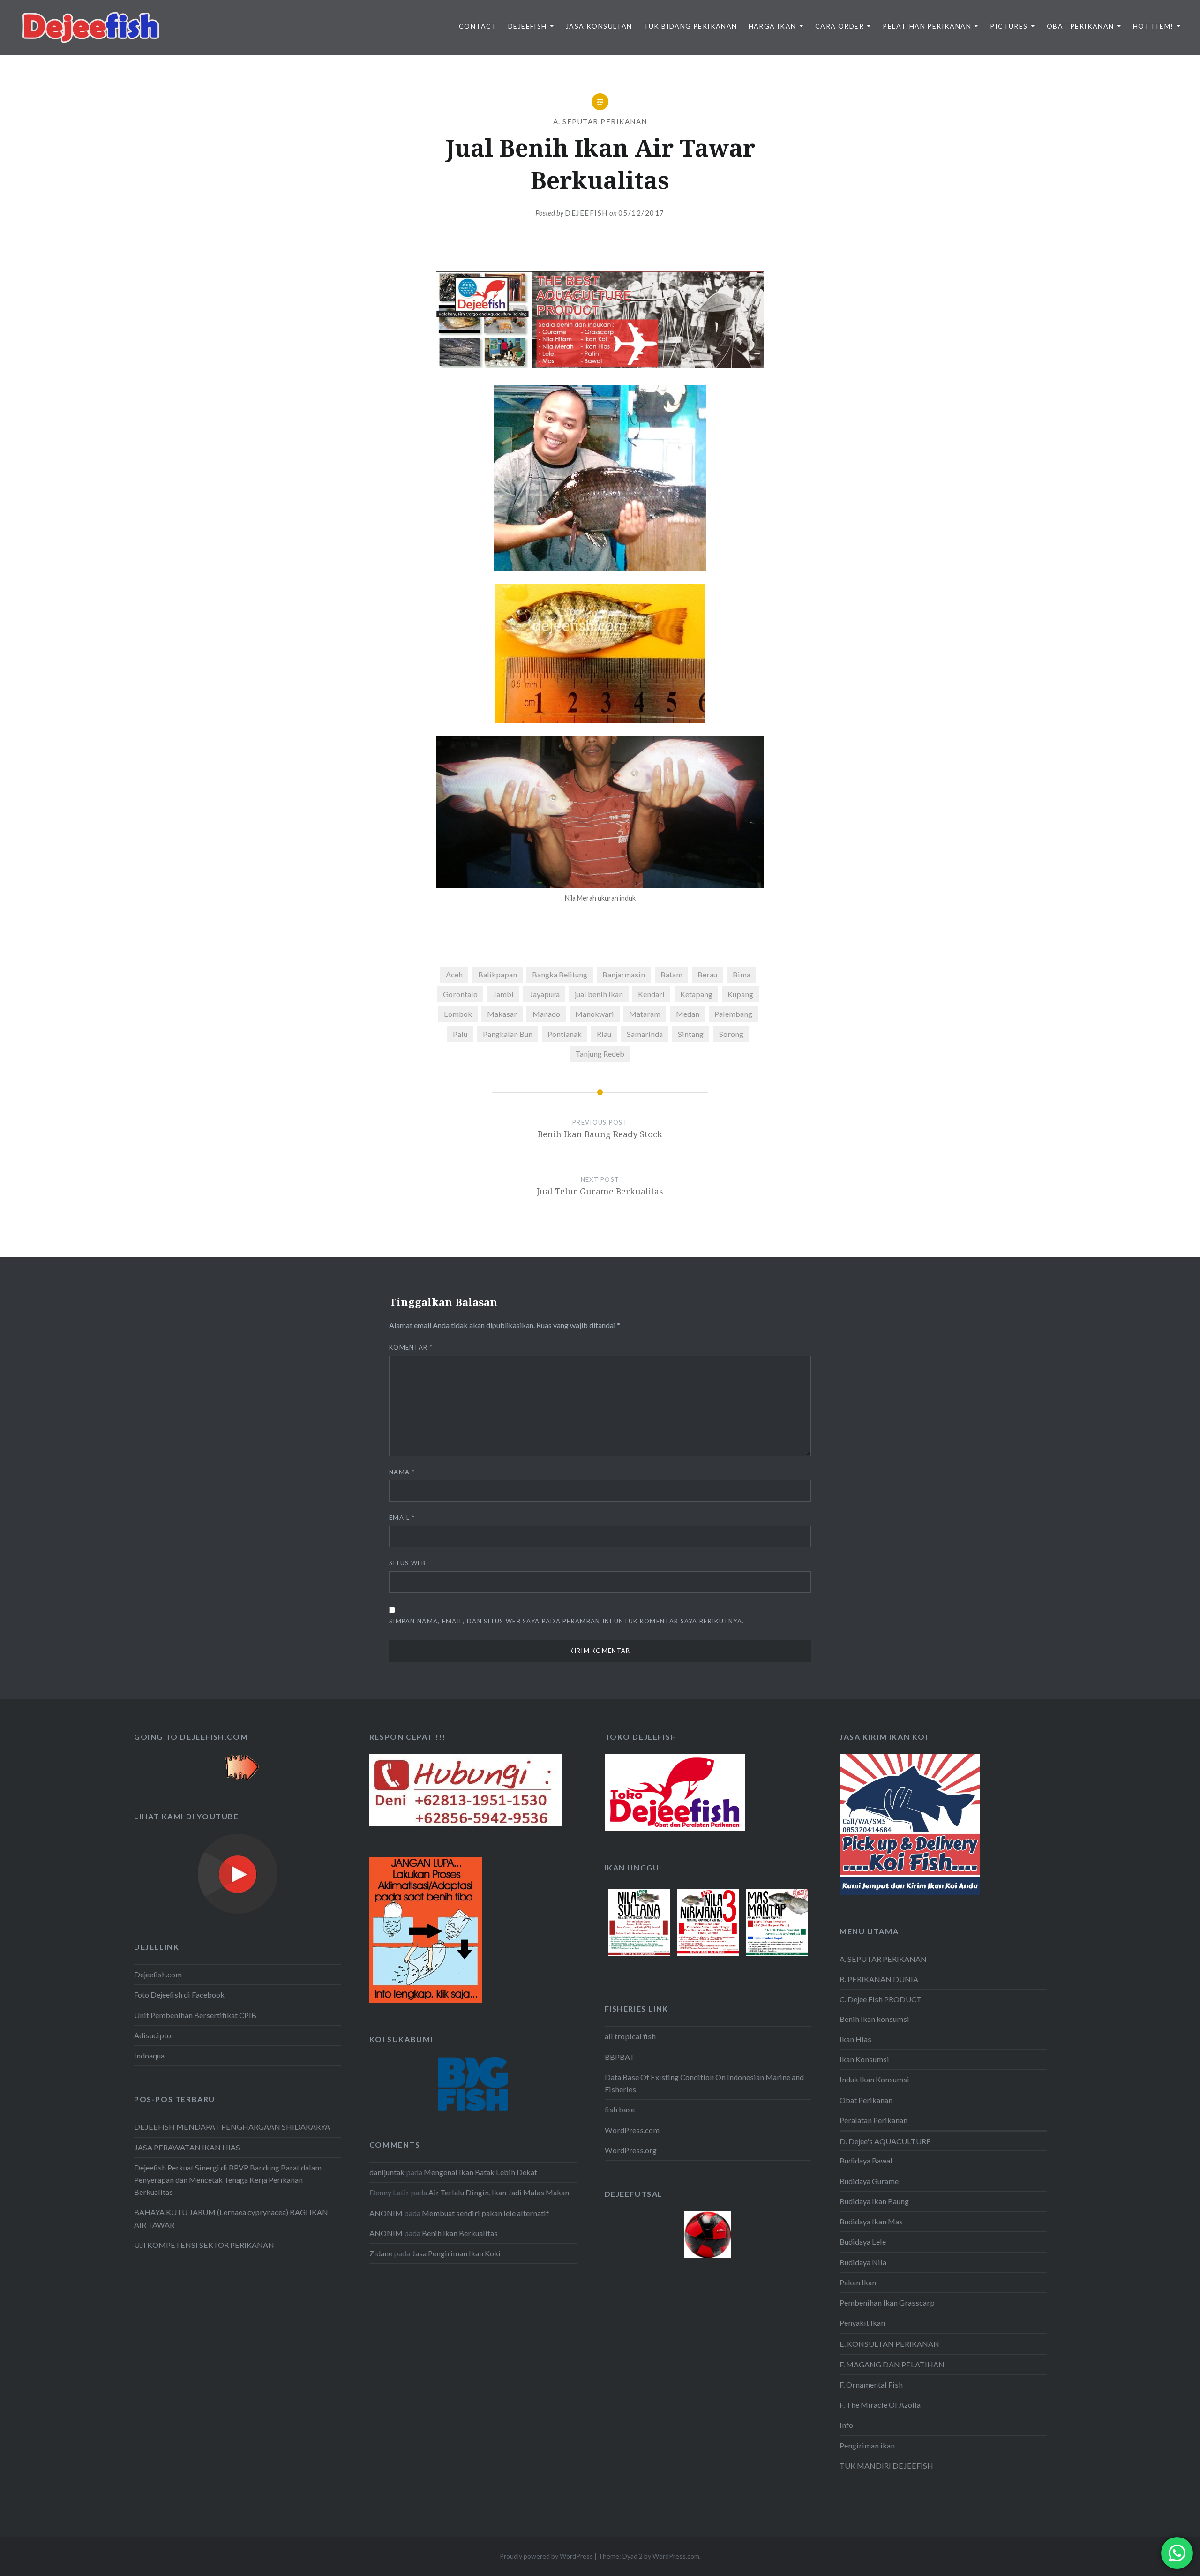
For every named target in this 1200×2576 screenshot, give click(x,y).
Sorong (731, 1034)
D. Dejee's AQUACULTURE (885, 2141)
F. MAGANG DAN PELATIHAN (892, 2364)
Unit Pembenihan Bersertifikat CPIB (195, 2015)
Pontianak (565, 1034)
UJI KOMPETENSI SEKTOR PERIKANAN (204, 2245)
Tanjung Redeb (600, 1054)
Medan (688, 1014)
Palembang (733, 1014)
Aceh (454, 974)
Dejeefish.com (158, 1974)
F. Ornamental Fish (871, 2384)
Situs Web (408, 1563)
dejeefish (586, 213)
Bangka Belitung (560, 974)
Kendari (651, 994)
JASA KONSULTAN (599, 26)
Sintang (691, 1034)
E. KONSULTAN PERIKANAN (889, 2344)
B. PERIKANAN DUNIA (879, 1979)
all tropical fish (630, 2036)
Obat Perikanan (866, 2100)
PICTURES (1009, 26)
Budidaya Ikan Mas (871, 2221)
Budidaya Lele (863, 2242)
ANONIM (386, 2213)
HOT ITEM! (1153, 26)
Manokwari (595, 1014)
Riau (604, 1034)
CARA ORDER (840, 26)
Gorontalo (460, 994)
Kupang (740, 994)
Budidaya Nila (863, 2262)
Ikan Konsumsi (864, 2059)
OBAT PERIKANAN (1080, 26)
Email (402, 1517)
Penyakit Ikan (862, 2323)
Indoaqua (149, 2055)
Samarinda (645, 1034)
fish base (620, 2109)
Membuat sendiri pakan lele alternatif (485, 2213)
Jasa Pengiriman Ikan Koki (456, 2253)
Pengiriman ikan (867, 2445)
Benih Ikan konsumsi (874, 2019)
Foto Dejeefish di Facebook (179, 1994)
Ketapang (696, 994)
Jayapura (544, 994)
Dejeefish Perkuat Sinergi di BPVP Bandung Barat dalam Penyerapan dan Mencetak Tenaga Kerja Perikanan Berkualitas (228, 2180)
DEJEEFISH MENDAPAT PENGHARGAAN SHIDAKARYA (232, 2127)
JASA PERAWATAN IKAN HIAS (187, 2147)
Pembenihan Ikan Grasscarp (887, 2302)
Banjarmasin (624, 974)
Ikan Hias (855, 2039)
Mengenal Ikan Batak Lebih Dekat (480, 2172)
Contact (478, 26)
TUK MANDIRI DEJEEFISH (886, 2466)
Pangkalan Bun (508, 1034)
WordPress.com (632, 2130)
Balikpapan (498, 974)
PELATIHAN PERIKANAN (927, 26)
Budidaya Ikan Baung (874, 2201)
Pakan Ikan (858, 2282)
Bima (742, 974)
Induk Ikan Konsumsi (874, 2079)
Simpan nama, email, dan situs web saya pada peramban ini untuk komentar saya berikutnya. (566, 1621)
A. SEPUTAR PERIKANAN (600, 121)
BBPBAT (620, 2057)
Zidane (381, 2253)
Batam (671, 974)
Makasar (502, 1014)
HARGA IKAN (772, 26)
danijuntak (387, 2172)
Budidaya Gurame (869, 2181)
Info (846, 2425)
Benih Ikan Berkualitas (460, 2233)
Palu (460, 1034)
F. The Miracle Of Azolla (880, 2405)
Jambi (503, 994)
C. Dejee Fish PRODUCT (881, 1999)
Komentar (411, 1347)
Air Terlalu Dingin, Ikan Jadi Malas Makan (499, 2192)
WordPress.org (631, 2150)
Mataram (645, 1014)
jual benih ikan (599, 994)
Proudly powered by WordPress (546, 2556)
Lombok (458, 1014)
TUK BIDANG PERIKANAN (690, 26)
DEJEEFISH (528, 26)
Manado (546, 1014)
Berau (707, 974)
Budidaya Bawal (866, 2160)
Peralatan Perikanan (874, 2120)
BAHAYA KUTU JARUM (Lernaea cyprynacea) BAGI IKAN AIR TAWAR (231, 2218)
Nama (402, 1472)
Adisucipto (153, 2035)
